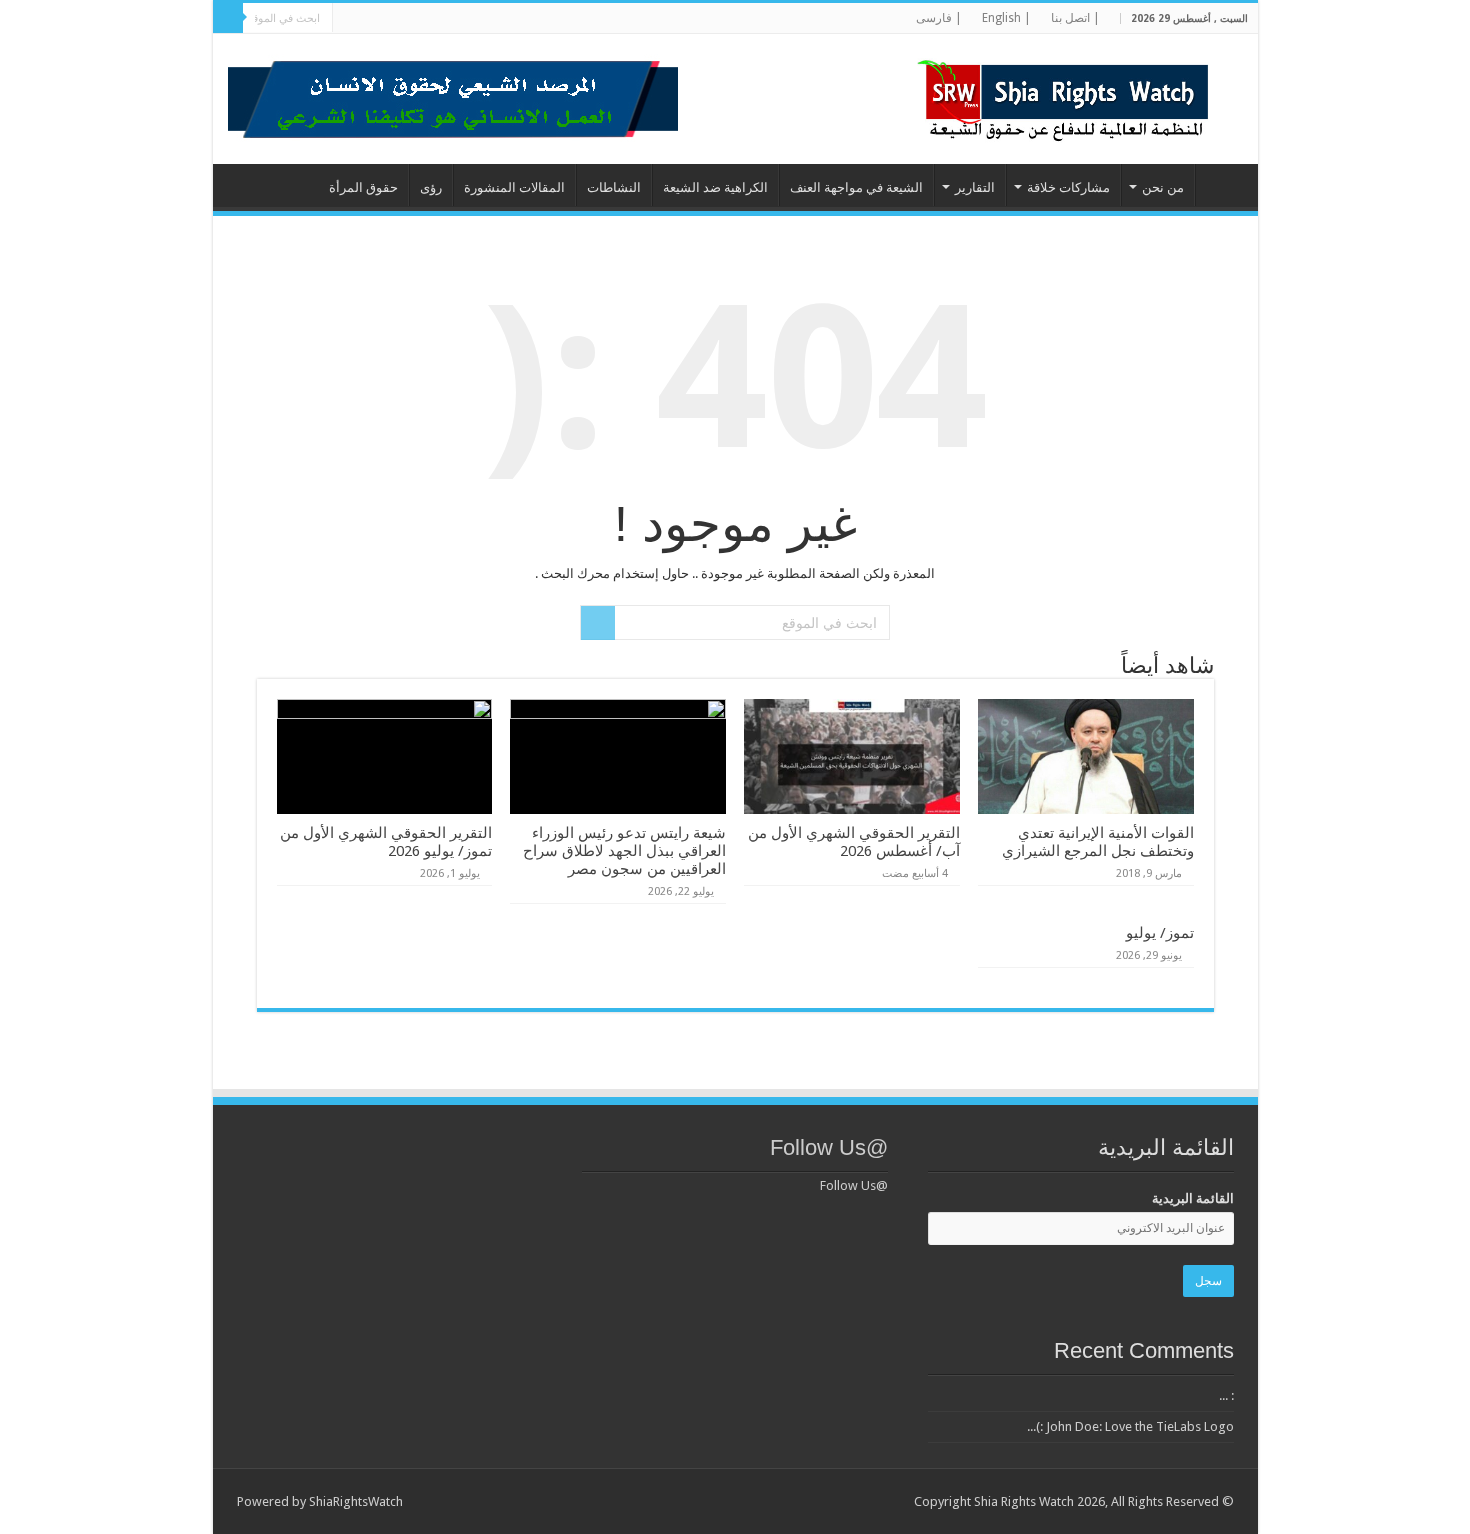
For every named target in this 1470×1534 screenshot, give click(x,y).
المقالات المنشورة (514, 187)
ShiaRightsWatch (356, 1501)
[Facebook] (506, 19)
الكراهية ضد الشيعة (715, 187)
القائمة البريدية (1193, 1198)
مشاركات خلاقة (1068, 187)
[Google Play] (354, 19)
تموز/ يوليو (1160, 933)
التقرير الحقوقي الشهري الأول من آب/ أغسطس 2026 (854, 842)
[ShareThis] (411, 19)
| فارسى (939, 18)
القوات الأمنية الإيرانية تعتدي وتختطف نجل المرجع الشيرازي (1098, 842)
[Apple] (392, 19)
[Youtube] (430, 19)
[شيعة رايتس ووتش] (1068, 95)
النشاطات (614, 187)
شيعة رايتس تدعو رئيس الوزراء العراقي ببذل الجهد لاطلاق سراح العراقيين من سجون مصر (624, 851)
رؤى (431, 187)
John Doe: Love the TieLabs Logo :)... (1130, 1426)
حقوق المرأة (363, 187)
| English (1006, 18)
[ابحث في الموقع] (228, 18)
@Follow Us (829, 1147)
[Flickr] (449, 19)
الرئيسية (1222, 185)
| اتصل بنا (1075, 18)
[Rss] (525, 19)
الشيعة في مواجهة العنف (856, 187)
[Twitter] (487, 19)
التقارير (975, 187)
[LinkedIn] (468, 19)
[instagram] (373, 19)
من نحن (1163, 187)
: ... (1226, 1395)
